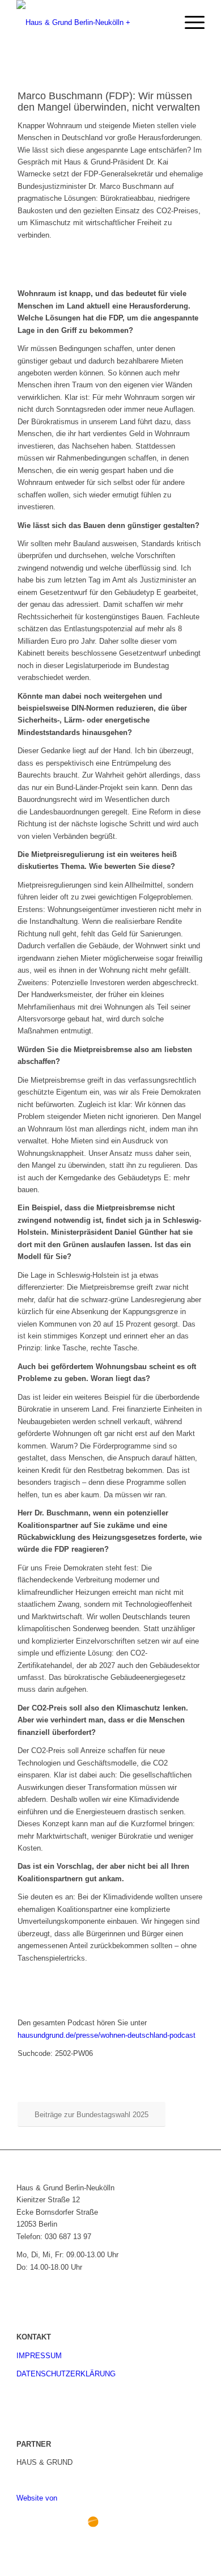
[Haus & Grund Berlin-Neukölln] (92, 23)
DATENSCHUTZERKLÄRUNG (66, 2374)
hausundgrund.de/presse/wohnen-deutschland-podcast (107, 2035)
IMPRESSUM (39, 2356)
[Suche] (162, 23)
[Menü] (189, 23)
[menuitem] (162, 23)
